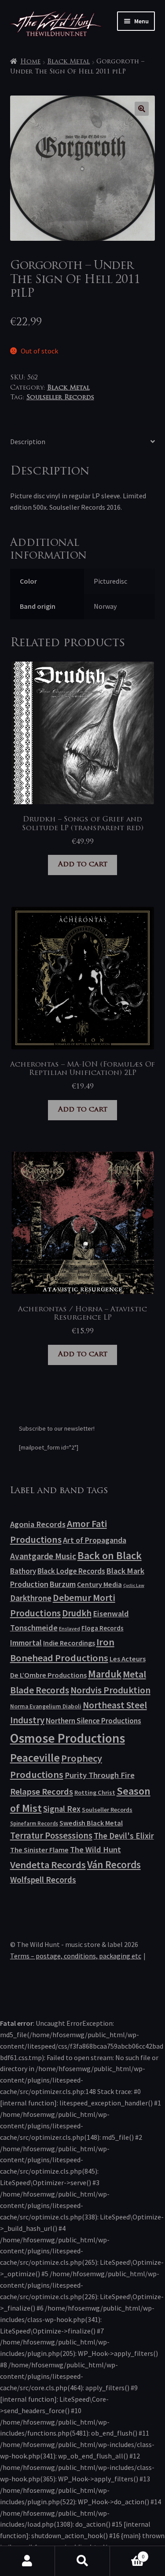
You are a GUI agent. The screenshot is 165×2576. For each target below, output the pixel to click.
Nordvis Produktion (110, 1690)
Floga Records (103, 1628)
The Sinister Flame (39, 1850)
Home (30, 62)
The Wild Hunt (95, 1849)
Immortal (26, 1643)
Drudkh (77, 1613)
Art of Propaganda (95, 1540)
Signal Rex (62, 1809)
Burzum (63, 1584)
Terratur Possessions (51, 1836)
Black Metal (68, 62)
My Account (27, 2561)
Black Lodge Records (71, 1571)
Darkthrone (31, 1598)
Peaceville (35, 1758)
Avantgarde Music (43, 1556)
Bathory (23, 1571)
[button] (142, 109)
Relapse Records (42, 1792)
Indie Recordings (69, 1643)
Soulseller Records (60, 398)
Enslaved (70, 1628)
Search (82, 2561)
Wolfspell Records (43, 1880)
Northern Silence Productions (93, 1721)
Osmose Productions (68, 1738)
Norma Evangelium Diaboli (46, 1706)
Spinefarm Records (34, 1823)
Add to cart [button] (83, 865)
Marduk (105, 1674)
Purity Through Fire (100, 1775)
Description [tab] (28, 442)
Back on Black (110, 1555)
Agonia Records (38, 1524)
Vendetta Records (48, 1865)
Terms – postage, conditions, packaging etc (76, 1956)
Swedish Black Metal (91, 1823)
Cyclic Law (134, 1585)
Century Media (99, 1584)
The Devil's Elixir (124, 1836)
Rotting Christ (95, 1792)
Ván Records (114, 1864)
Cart (127, 2553)
